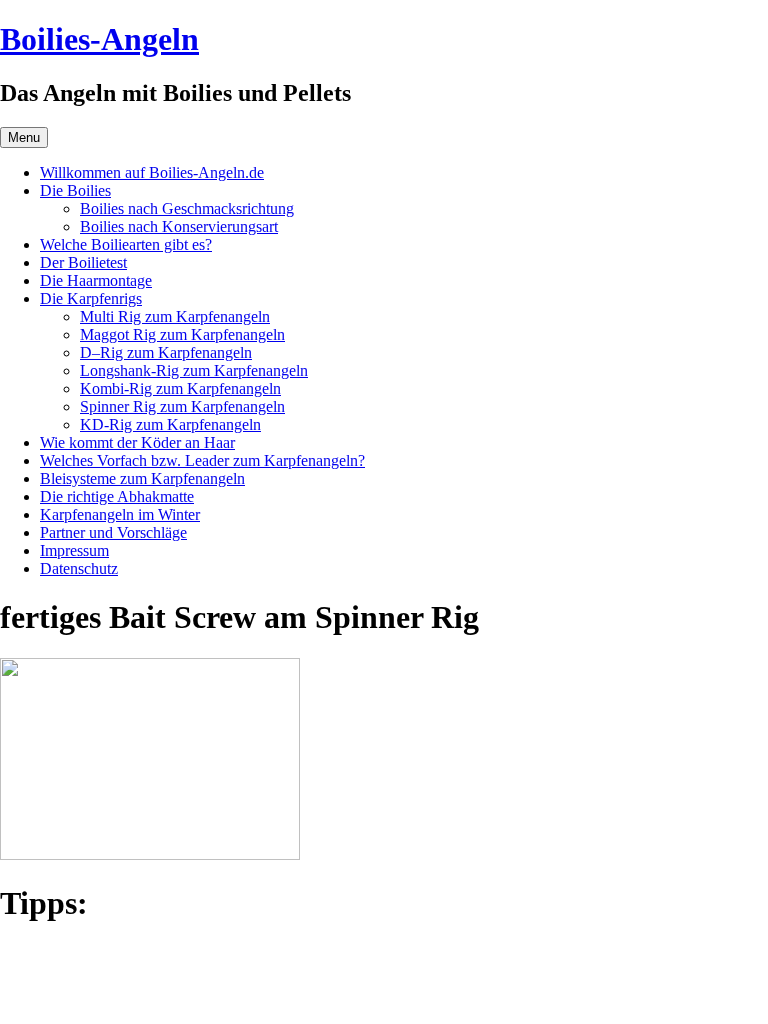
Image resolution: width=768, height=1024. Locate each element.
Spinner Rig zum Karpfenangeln (182, 406)
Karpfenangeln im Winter (120, 514)
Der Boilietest (83, 262)
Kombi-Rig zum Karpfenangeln (180, 388)
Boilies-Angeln (99, 39)
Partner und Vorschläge (113, 532)
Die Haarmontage (96, 280)
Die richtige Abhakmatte (117, 496)
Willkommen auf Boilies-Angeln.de (152, 172)
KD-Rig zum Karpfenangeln (170, 424)
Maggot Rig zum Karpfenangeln (182, 334)
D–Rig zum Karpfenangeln (166, 352)
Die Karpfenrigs (91, 298)
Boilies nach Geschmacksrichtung (187, 208)
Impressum (74, 550)
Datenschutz (79, 568)
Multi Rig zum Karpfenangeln (175, 316)
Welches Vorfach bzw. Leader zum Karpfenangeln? (202, 460)
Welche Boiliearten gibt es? (126, 244)
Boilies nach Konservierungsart (179, 226)
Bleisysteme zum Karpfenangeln (142, 478)
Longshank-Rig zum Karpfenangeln (194, 370)
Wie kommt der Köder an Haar (137, 442)
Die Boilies (75, 190)
